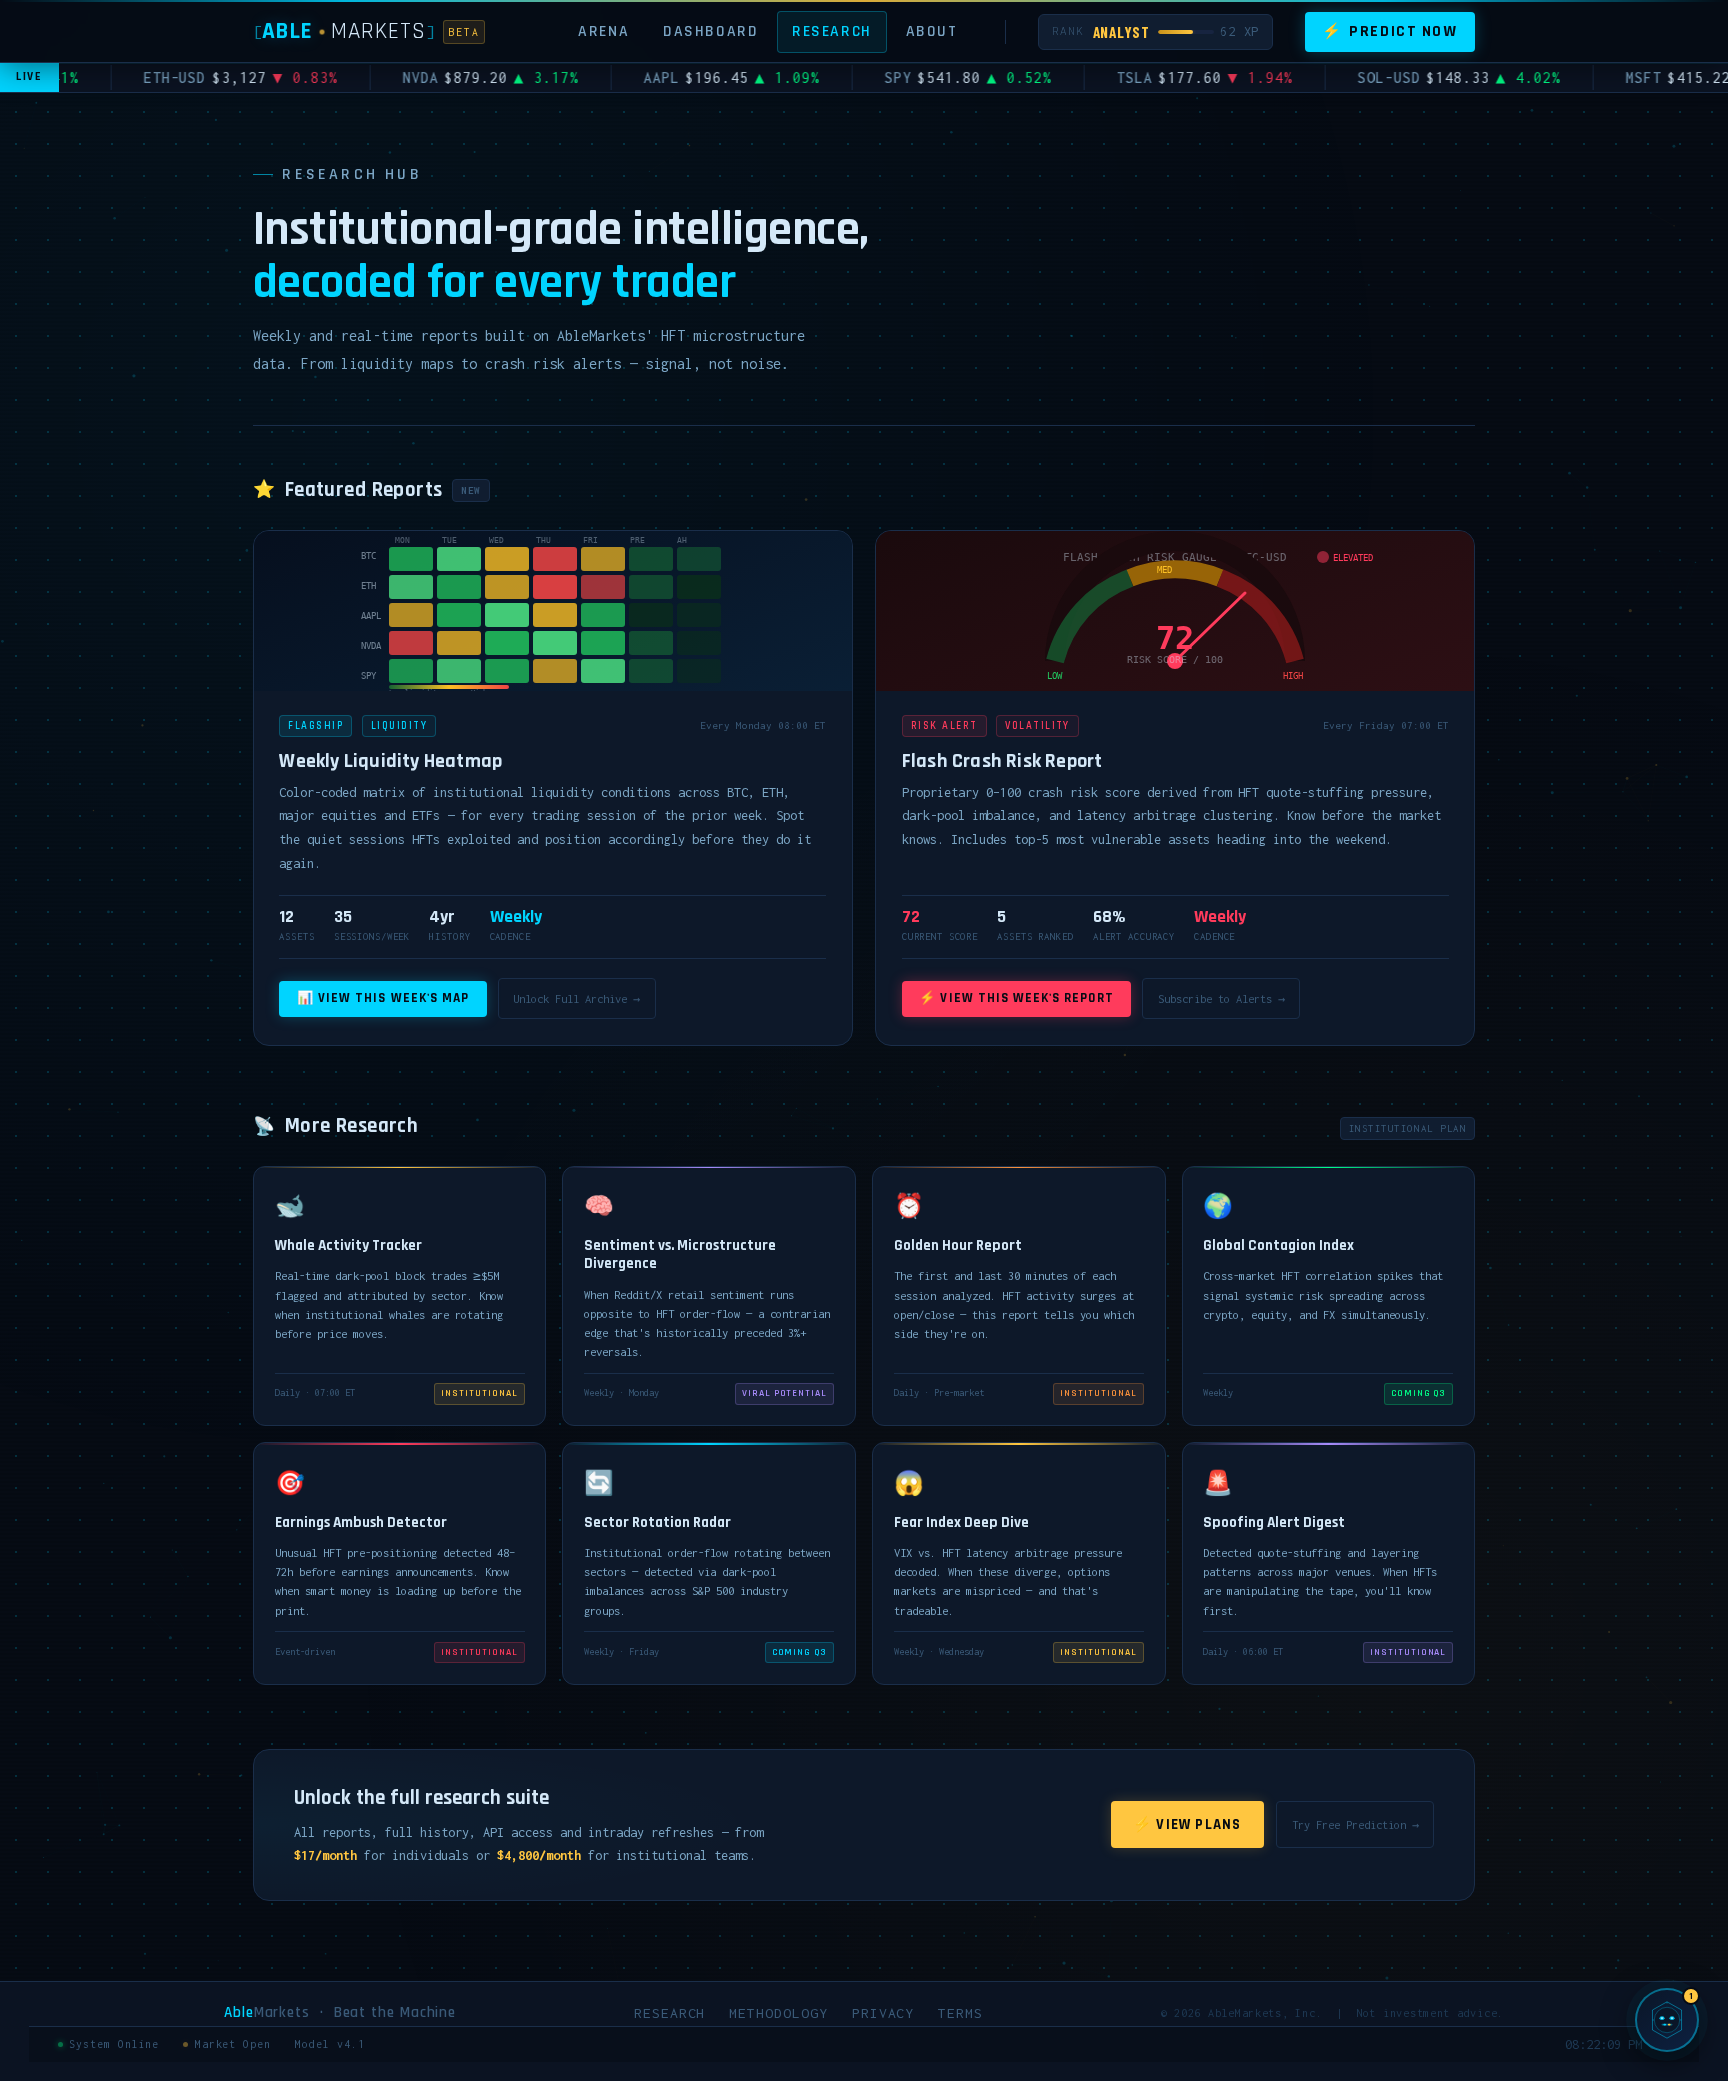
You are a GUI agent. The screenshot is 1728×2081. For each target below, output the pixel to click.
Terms (960, 2013)
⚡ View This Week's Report (1016, 998)
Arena (603, 31)
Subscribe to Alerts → (1221, 998)
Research (832, 31)
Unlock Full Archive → (576, 998)
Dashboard (710, 31)
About (932, 31)
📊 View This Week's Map (383, 998)
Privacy (883, 2013)
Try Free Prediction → (1355, 1824)
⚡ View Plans (1187, 1824)
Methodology (778, 2013)
